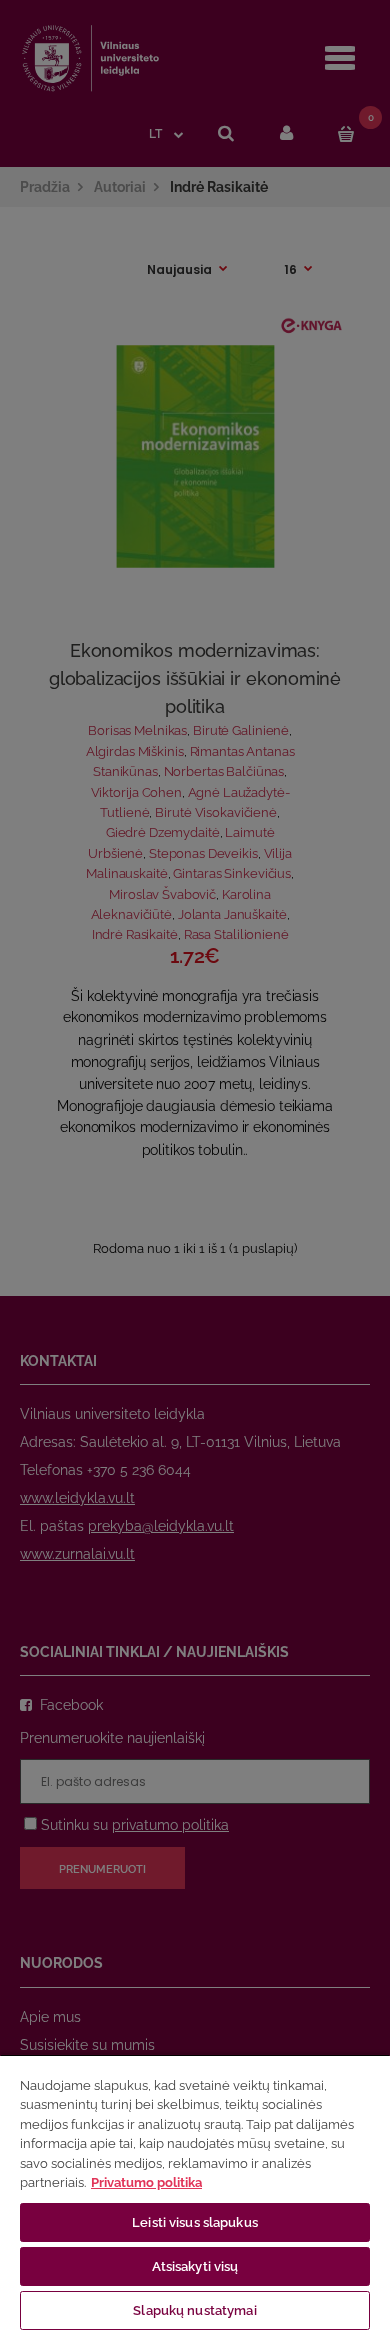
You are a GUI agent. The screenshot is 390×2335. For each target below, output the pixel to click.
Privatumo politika (146, 2182)
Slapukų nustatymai (194, 2310)
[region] (195, 2194)
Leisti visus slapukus (195, 2222)
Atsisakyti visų (195, 2266)
